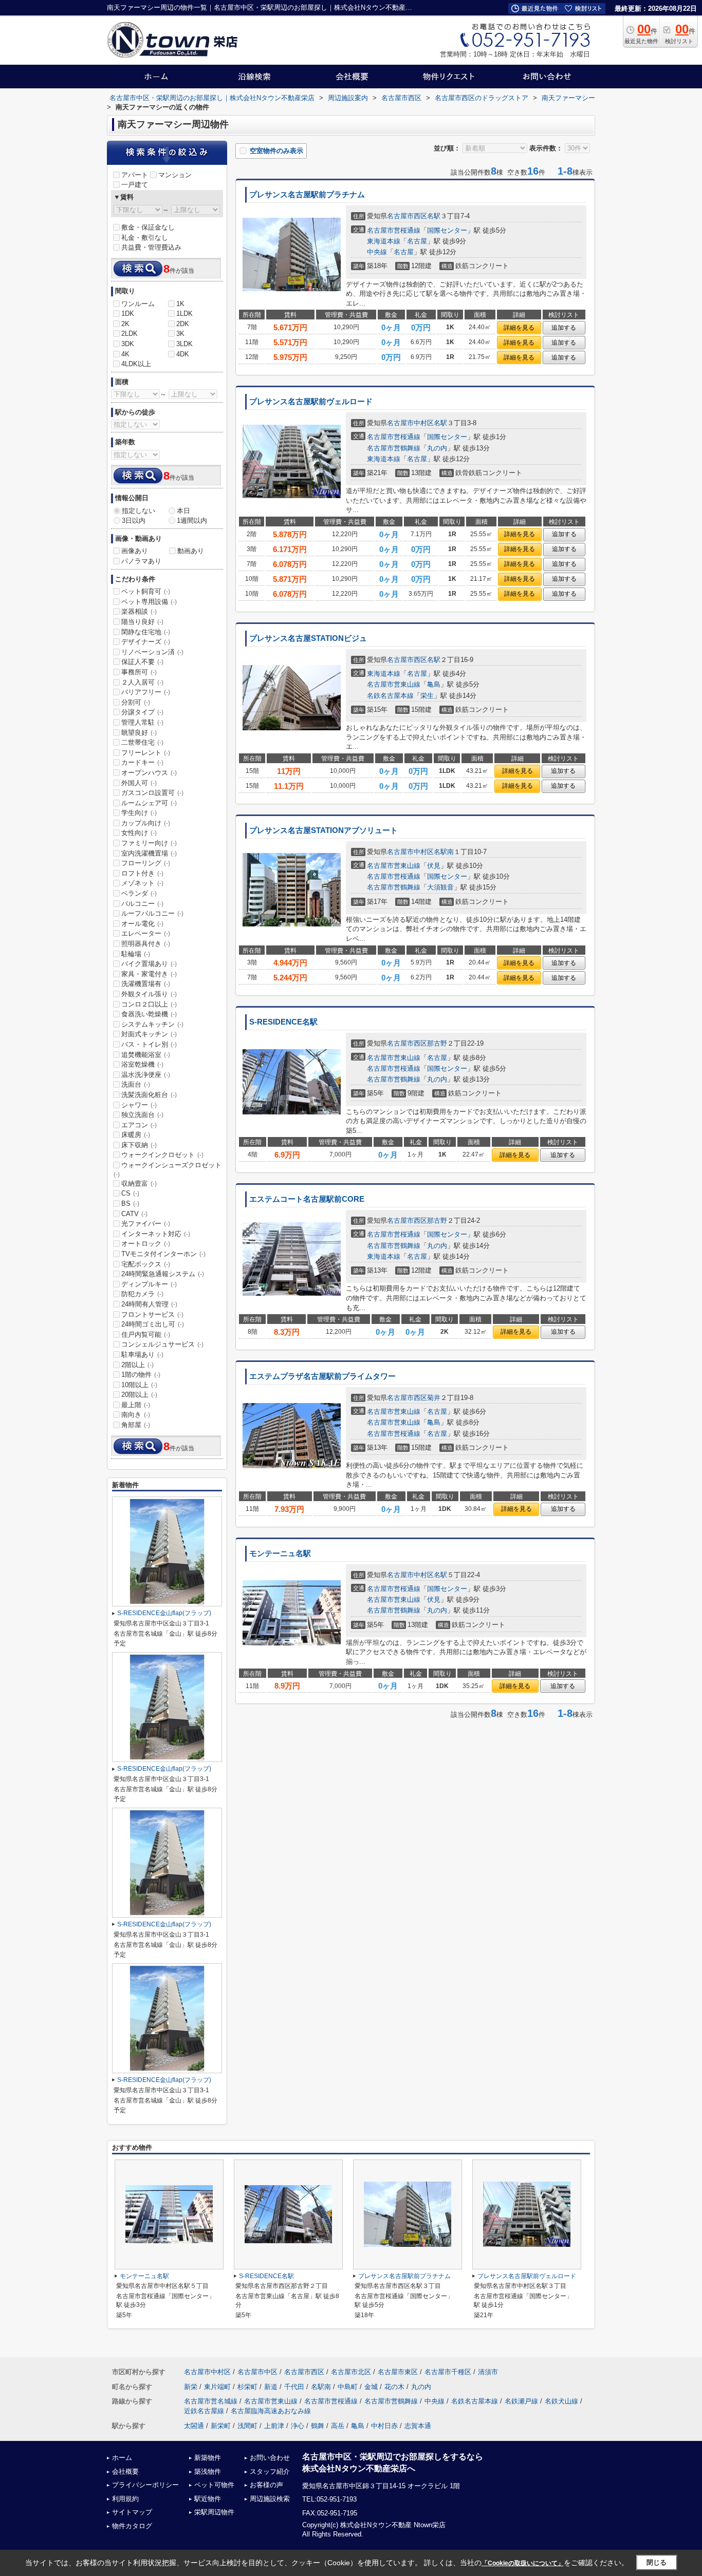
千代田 (294, 2387)
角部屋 (136, 1425)
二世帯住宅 (142, 742)
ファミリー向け (149, 843)
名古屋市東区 (398, 2372)
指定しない (138, 511)
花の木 (394, 2387)
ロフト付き (142, 873)
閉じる (657, 2562)
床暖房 (136, 1135)
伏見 (434, 866)
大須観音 (440, 887)
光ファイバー (146, 1224)
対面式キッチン (149, 1034)
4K (125, 354)
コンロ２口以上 (149, 1004)
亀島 (434, 684)
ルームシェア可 (149, 803)
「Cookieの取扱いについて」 (523, 2563)
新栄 (191, 2387)
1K (180, 304)
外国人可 (139, 783)
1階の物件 (141, 1375)
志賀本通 (418, 2426)
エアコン (139, 1125)
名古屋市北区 (351, 2372)
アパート (135, 175)
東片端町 (217, 2387)
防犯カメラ (142, 1294)
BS (130, 1204)
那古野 (437, 1043)
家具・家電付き (149, 974)
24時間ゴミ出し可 (153, 1324)
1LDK (184, 314)
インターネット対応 (156, 1234)
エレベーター (146, 933)
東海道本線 (384, 241)
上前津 (274, 2426)
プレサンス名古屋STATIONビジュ (308, 638)
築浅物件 (208, 2471)
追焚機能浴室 (146, 1055)
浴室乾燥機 (142, 1064)
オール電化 (142, 924)
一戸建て (135, 185)
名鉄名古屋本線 (390, 696)
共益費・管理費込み (151, 247)
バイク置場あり (149, 964)
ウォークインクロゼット (162, 1155)
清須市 (488, 2372)
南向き (136, 1415)
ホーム (122, 2458)
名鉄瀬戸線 (521, 2401)
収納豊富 (139, 1183)
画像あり (135, 551)
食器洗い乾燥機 (149, 1014)
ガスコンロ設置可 (152, 793)
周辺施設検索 (270, 2499)
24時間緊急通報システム (163, 1274)
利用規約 (125, 2499)
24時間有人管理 (149, 1304)
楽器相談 (139, 611)
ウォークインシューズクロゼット (168, 1169)
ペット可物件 (214, 2485)
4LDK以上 (136, 364)
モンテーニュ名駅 (280, 1554)
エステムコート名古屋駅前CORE (307, 1199)
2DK (183, 324)
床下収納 (139, 1145)
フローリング (146, 863)
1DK (128, 314)
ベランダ (139, 893)
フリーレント (146, 753)
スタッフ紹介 (270, 2471)
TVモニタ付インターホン (163, 1254)
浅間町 (247, 2426)
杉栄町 (247, 2387)
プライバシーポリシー (145, 2485)
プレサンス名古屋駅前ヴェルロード (311, 402)
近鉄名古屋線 (204, 2411)
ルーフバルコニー (152, 913)
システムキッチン (152, 1024)
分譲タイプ (142, 712)
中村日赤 (384, 2426)
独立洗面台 (142, 1115)
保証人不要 (142, 662)
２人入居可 (142, 682)
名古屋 (417, 241)
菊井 (434, 1398)
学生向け (139, 813)
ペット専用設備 (149, 602)
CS (130, 1193)
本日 (183, 511)
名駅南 (444, 852)
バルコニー (142, 904)
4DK (183, 354)
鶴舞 (318, 2426)
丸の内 (437, 448)
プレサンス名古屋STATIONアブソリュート (324, 830)
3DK (128, 344)
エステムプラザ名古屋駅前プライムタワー (322, 1376)
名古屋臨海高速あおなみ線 (271, 2411)
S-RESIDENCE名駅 (283, 1022)
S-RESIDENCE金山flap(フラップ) (164, 1613)
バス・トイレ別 (149, 1044)
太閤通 (194, 2426)
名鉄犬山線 (561, 2401)
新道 (271, 2387)
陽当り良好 (142, 622)
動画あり (191, 551)
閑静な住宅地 (146, 632)
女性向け (139, 833)
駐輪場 (136, 954)
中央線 (377, 252)
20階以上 (139, 1395)
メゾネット (142, 883)
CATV (134, 1214)
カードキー (142, 762)
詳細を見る (519, 328)
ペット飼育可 (146, 591)
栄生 (427, 696)
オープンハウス (149, 773)
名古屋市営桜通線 (394, 230)
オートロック (146, 1244)
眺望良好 (139, 733)
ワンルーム (138, 304)
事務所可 (139, 672)
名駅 (434, 216)
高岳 (338, 2426)
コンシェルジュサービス (162, 1344)
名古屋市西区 (407, 216)
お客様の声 (266, 2485)
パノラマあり (141, 561)
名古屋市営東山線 (394, 684)
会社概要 (125, 2471)
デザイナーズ (146, 642)
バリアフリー (146, 692)
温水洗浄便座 (146, 1075)
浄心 (298, 2426)
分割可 (136, 702)
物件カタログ (132, 2526)
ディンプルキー (149, 1284)
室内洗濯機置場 (149, 853)
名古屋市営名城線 (211, 2401)
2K (125, 324)
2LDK (130, 334)
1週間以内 (192, 520)
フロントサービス (152, 1314)
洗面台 (136, 1084)
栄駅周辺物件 (214, 2512)
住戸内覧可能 (146, 1334)
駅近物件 (208, 2499)
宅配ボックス (146, 1264)
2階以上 (137, 1365)
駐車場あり (142, 1355)
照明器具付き (146, 944)
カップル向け (146, 823)
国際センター (447, 230)
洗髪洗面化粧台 (149, 1095)
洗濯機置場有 (146, 984)
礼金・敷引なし (145, 238)
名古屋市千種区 (448, 2372)
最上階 (136, 1405)
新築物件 (208, 2458)
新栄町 (221, 2426)
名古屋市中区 (257, 2372)
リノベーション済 (152, 652)
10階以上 (139, 1385)
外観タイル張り (149, 994)
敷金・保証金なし (148, 227)
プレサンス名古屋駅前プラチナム (307, 195)
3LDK (184, 344)
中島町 (348, 2387)
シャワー (139, 1105)
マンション (175, 175)
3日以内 (134, 520)
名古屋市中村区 (410, 423)
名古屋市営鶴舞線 (394, 448)
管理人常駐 (142, 722)
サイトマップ (132, 2512)
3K (180, 334)
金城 (371, 2387)
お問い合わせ (270, 2458)
